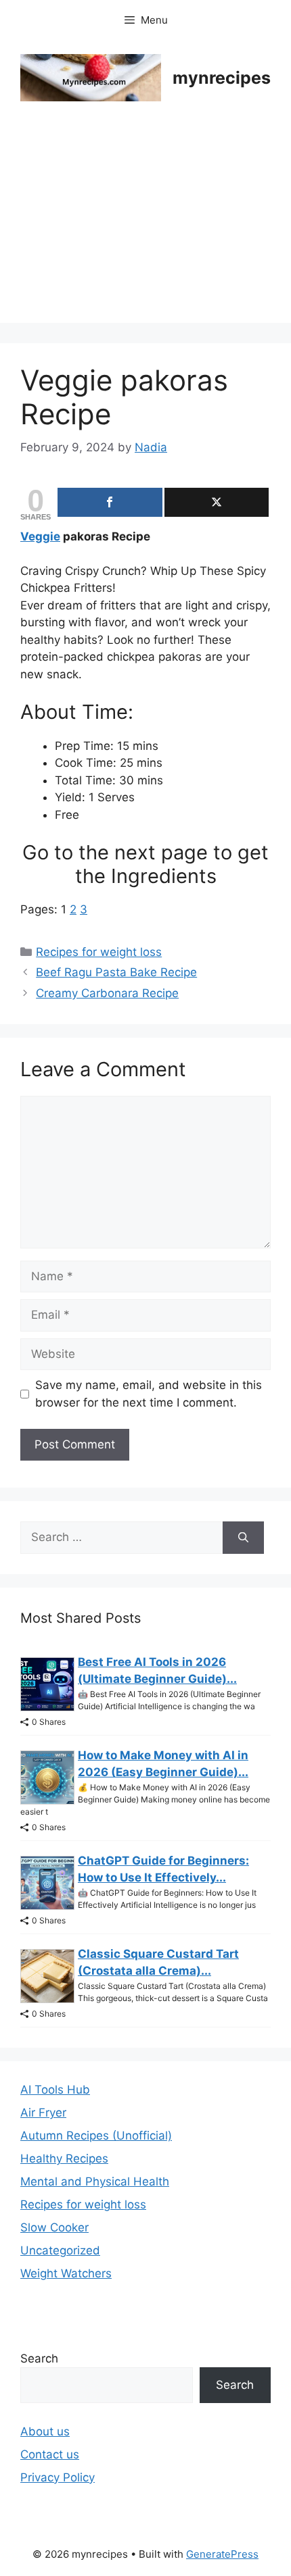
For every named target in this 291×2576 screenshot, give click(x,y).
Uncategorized (60, 2250)
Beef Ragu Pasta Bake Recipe (116, 972)
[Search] (243, 1538)
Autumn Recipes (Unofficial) (96, 2136)
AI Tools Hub (55, 2090)
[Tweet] (217, 502)
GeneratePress (222, 2554)
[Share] (110, 502)
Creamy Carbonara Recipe (107, 993)
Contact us (50, 2454)
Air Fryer (43, 2113)
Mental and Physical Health (95, 2181)
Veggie (40, 536)
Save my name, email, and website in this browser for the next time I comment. (149, 1394)
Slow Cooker (54, 2227)
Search (39, 2358)
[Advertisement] (145, 231)
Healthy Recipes (64, 2158)
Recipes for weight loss (99, 952)
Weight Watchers (66, 2273)
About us (45, 2431)
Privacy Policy (58, 2477)
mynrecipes (222, 78)
